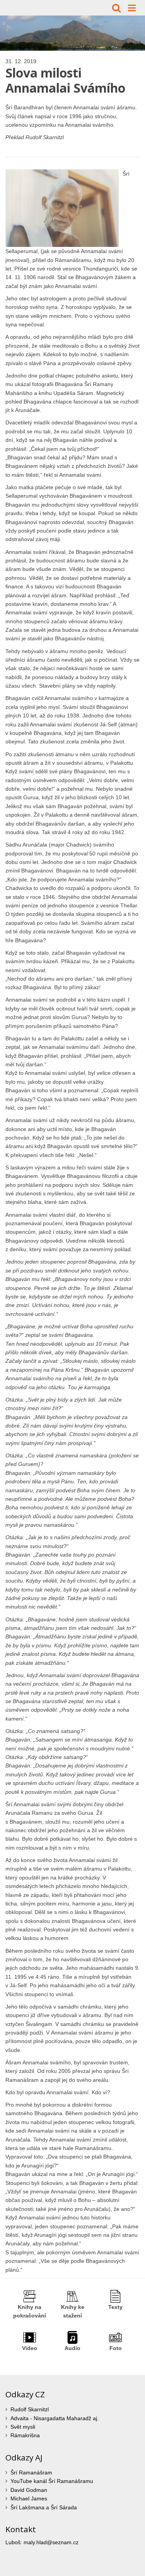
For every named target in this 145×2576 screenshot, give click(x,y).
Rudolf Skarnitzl (30, 2409)
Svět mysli (23, 2427)
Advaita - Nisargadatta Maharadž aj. (55, 2418)
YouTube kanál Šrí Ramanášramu (52, 2481)
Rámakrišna (25, 2435)
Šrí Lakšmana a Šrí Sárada (44, 2507)
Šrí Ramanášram (31, 2473)
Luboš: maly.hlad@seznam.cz (42, 2542)
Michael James (29, 2498)
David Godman (29, 2490)
